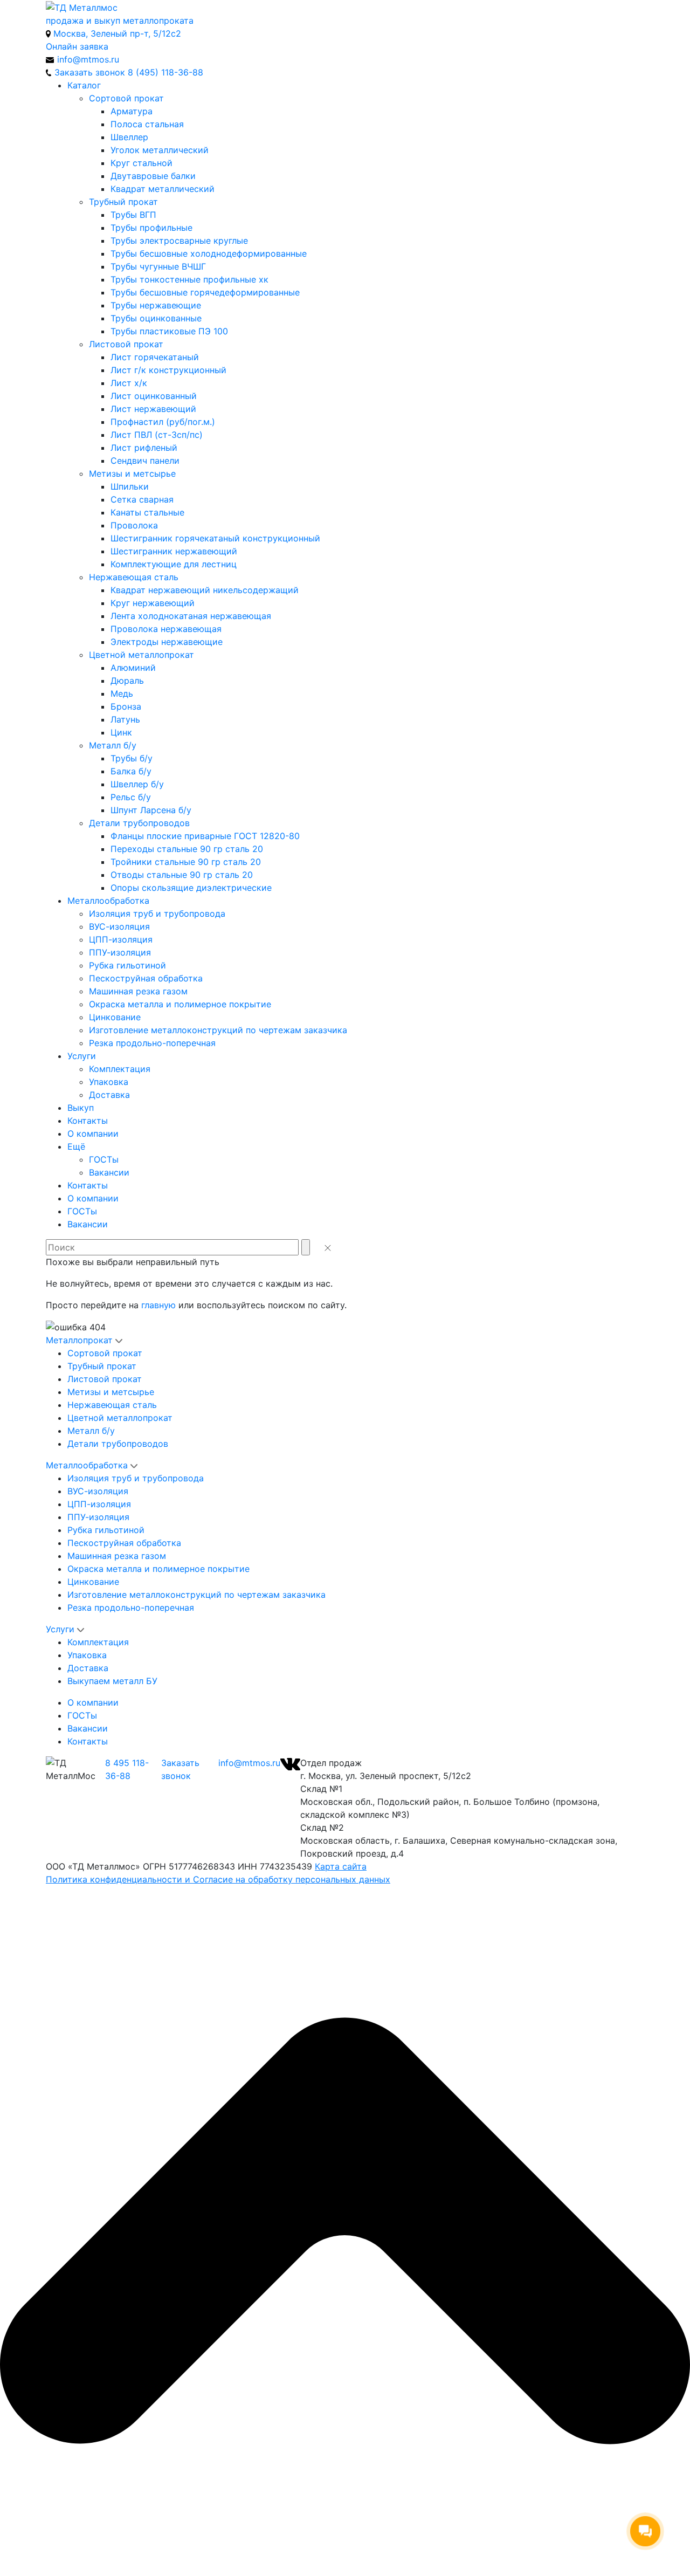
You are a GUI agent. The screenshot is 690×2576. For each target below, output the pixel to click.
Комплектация (120, 1069)
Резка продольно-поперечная (152, 1043)
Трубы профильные (151, 228)
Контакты (88, 1121)
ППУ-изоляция (120, 952)
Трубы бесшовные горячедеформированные (205, 292)
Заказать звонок (180, 1769)
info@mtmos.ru (249, 1763)
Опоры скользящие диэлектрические (191, 888)
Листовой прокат (126, 344)
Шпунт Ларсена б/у (151, 810)
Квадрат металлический (163, 189)
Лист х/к (129, 383)
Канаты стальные (147, 512)
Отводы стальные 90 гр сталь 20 (182, 875)
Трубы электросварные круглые (179, 241)
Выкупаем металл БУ (112, 1681)
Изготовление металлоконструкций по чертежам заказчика (218, 1030)
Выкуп (81, 1108)
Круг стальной (142, 163)
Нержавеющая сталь (134, 577)
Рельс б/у (131, 797)
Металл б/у (113, 745)
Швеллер (129, 137)
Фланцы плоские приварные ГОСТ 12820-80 (205, 836)
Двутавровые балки (153, 176)
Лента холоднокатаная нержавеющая (191, 616)
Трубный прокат (123, 202)
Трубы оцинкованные (156, 318)
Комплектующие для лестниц (174, 564)
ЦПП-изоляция (121, 939)
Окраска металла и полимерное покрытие (180, 1004)
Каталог (84, 85)
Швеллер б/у (137, 784)
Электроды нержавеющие (167, 642)
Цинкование (115, 1017)
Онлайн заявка (77, 46)
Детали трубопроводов (139, 823)
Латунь (125, 719)
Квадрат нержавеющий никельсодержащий (205, 590)
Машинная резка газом (138, 991)
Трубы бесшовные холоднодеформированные (209, 253)
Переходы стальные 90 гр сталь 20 (187, 849)
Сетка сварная (142, 499)
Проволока (134, 525)
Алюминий (133, 668)
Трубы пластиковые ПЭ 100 (169, 331)
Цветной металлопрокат (142, 655)
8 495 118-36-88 (127, 1769)
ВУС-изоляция (119, 926)
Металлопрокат (79, 1340)
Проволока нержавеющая (166, 629)
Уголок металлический (160, 150)
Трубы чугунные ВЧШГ (158, 266)
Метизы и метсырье (132, 473)
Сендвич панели (145, 461)
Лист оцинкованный (154, 396)
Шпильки (130, 486)
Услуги (82, 1056)
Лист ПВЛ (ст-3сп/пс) (157, 435)
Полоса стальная (147, 124)
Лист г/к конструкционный (168, 370)
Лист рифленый (144, 448)
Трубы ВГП (133, 215)
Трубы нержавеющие (156, 305)
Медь (122, 693)
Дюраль (127, 681)
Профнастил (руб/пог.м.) (163, 422)
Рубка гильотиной (127, 965)
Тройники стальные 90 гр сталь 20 (186, 862)
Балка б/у (131, 771)
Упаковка (109, 1082)
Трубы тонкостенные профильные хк (189, 279)
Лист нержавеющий (153, 409)
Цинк (121, 732)
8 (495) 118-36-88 (165, 72)
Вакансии (109, 1172)
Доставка (109, 1095)
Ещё (76, 1146)
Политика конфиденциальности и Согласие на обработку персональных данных (218, 1879)
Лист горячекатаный (155, 357)
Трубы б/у (132, 758)
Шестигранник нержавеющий (174, 551)
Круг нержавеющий (153, 603)
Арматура (132, 111)
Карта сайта (341, 1866)
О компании (93, 1134)
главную (158, 1305)
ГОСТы (104, 1159)
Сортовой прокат (126, 98)
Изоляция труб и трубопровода (157, 913)
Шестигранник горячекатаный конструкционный (215, 538)
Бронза (126, 706)
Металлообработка (108, 901)
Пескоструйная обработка (146, 978)
